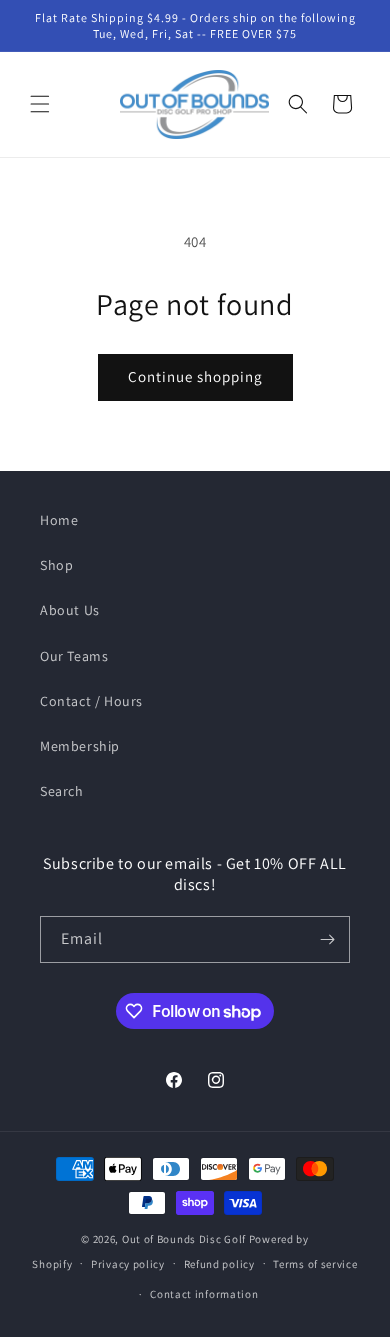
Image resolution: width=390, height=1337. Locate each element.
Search (62, 791)
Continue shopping (195, 376)
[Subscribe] (327, 939)
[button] (40, 104)
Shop (56, 565)
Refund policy (219, 1264)
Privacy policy (128, 1264)
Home (59, 520)
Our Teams (74, 656)
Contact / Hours (91, 701)
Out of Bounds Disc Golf (184, 1239)
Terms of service (315, 1264)
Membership (80, 746)
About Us (70, 610)
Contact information (204, 1294)
